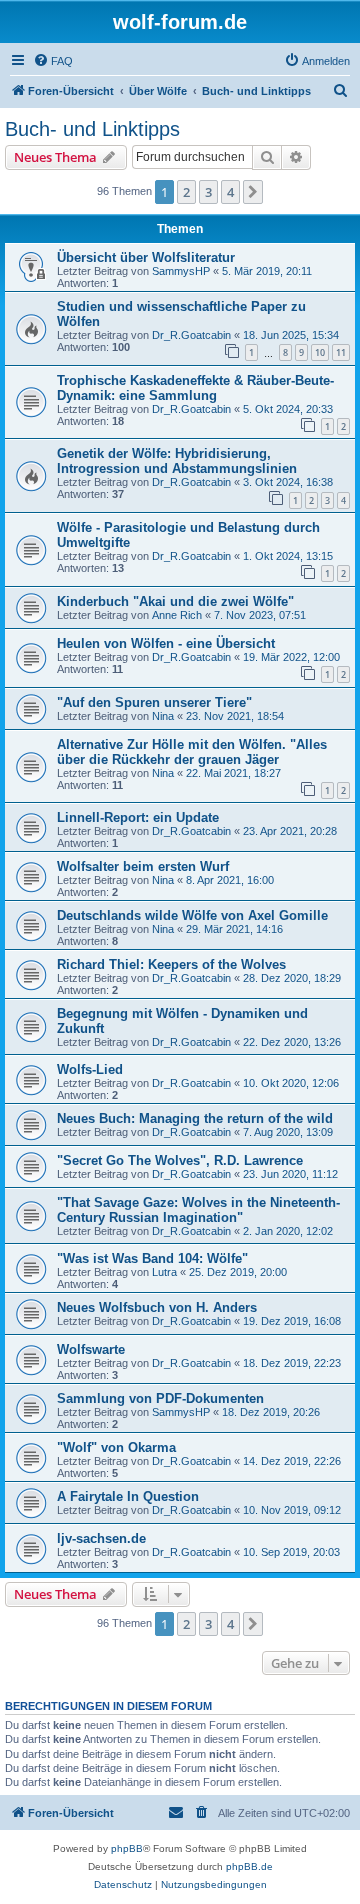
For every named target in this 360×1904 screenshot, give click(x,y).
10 (320, 352)
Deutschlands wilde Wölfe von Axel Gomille (192, 915)
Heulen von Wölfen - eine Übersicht (166, 643)
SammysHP (181, 271)
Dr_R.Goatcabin (191, 335)
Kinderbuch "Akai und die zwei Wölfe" (175, 601)
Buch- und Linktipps (92, 129)
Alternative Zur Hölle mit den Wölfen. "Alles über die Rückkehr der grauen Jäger (192, 752)
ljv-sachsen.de (101, 1538)
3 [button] (208, 192)
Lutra (164, 1272)
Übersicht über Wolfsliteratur (146, 257)
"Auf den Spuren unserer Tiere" (154, 702)
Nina (163, 716)
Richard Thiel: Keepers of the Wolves (171, 964)
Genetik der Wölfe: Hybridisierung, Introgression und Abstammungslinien (177, 461)
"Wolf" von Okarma (116, 1447)
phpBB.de (249, 1866)
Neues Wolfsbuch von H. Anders (157, 1307)
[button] (253, 192)
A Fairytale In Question (128, 1496)
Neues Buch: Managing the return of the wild (195, 1118)
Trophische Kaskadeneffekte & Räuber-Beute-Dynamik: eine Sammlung (195, 388)
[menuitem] (53, 61)
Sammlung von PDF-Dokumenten (160, 1398)
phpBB (127, 1848)
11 (341, 352)
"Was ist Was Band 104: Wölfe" (152, 1258)
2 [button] (186, 192)
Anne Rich (177, 615)
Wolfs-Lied (90, 1069)
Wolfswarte (91, 1349)
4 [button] (230, 192)
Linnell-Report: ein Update (138, 817)
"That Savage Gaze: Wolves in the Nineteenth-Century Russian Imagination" (198, 1210)
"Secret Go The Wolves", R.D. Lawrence (180, 1160)
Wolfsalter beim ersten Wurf (143, 866)
